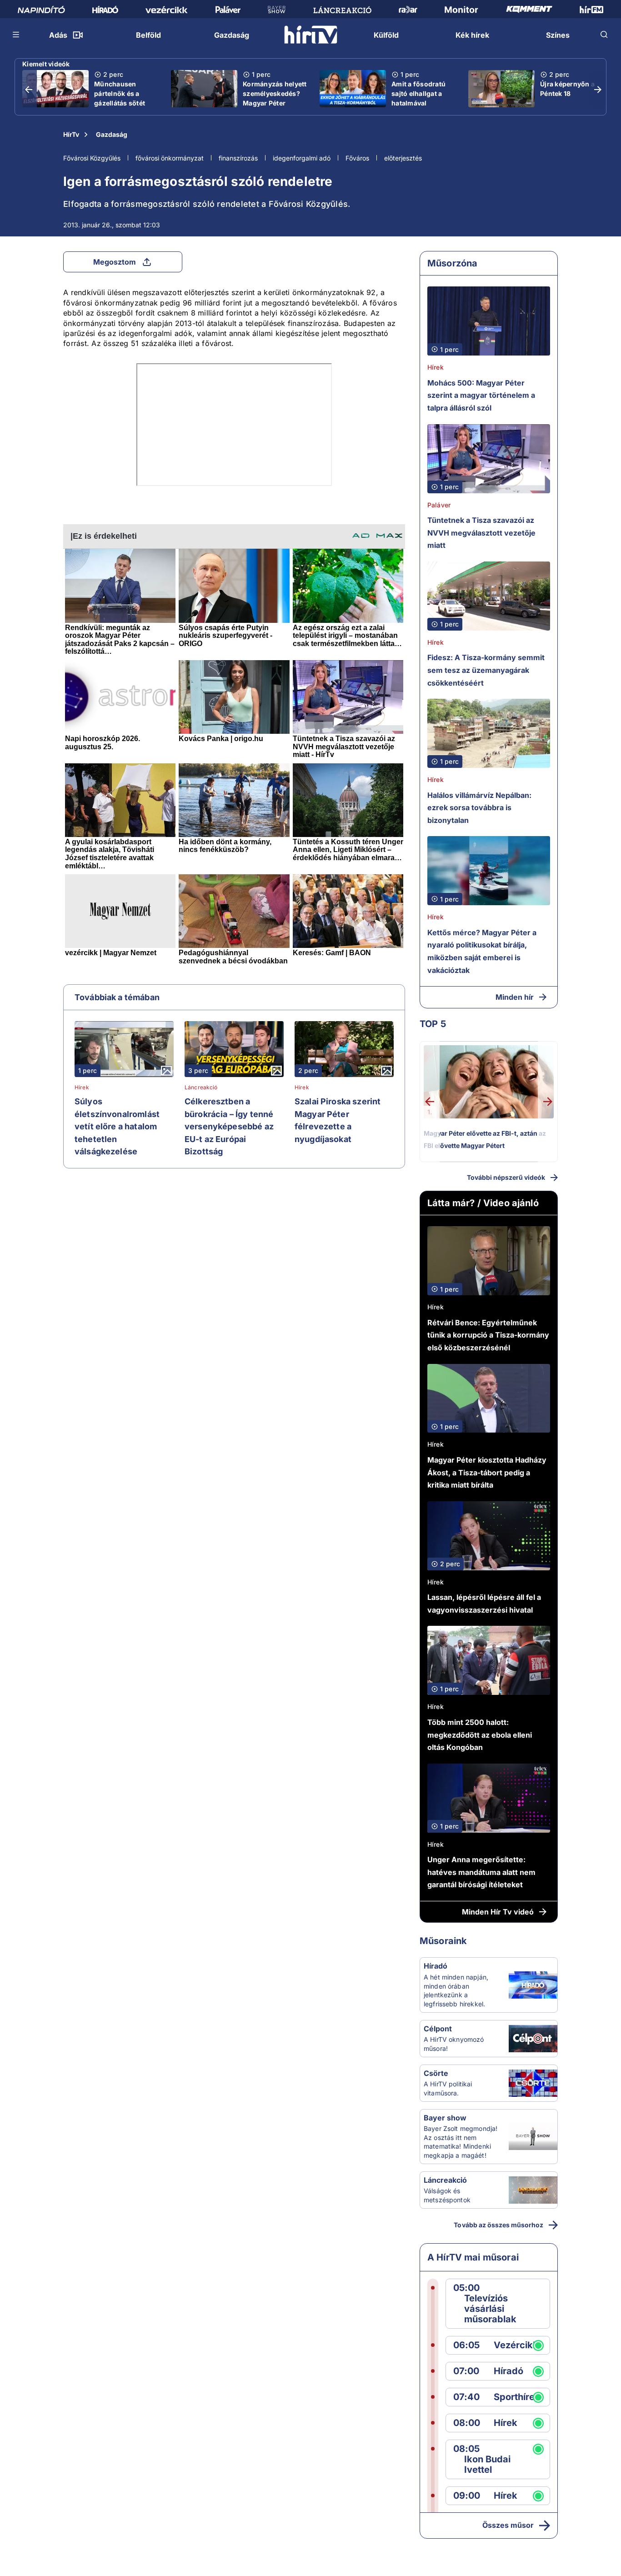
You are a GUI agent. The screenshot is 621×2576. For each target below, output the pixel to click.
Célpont (438, 2029)
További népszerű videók (506, 1177)
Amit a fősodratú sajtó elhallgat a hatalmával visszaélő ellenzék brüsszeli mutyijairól (421, 108)
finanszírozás (238, 158)
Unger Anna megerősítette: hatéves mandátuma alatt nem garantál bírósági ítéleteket (481, 1872)
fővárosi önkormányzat (170, 158)
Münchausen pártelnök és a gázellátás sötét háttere (120, 98)
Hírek (82, 1088)
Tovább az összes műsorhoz (498, 2225)
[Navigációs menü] (16, 35)
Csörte (436, 2073)
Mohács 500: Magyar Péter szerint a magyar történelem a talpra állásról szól (481, 395)
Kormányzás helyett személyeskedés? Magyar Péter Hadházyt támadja (275, 98)
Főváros (357, 158)
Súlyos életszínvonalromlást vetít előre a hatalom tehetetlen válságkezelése (117, 1126)
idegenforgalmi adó (302, 158)
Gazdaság (112, 134)
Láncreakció (201, 1088)
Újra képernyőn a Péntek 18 (567, 89)
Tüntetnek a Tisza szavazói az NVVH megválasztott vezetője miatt (481, 533)
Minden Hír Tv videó (498, 1912)
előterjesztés (403, 158)
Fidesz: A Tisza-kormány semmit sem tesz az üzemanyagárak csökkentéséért (486, 670)
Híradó (436, 1966)
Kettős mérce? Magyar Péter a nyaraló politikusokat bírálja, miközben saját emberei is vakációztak (482, 951)
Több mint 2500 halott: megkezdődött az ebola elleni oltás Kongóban (480, 1735)
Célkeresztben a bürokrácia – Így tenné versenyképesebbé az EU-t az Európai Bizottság (229, 1126)
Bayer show (445, 2118)
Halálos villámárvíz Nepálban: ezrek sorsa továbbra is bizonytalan (479, 808)
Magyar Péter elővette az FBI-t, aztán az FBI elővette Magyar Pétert (485, 1140)
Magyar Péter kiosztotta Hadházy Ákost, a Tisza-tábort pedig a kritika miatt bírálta (487, 1472)
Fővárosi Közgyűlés (92, 158)
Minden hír (515, 997)
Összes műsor (508, 2525)
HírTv (71, 134)
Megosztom (115, 262)
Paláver (439, 505)
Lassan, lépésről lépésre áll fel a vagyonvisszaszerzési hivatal (484, 1604)
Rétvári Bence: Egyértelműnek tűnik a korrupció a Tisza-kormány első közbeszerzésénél (488, 1335)
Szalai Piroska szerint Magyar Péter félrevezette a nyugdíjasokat (338, 1120)
